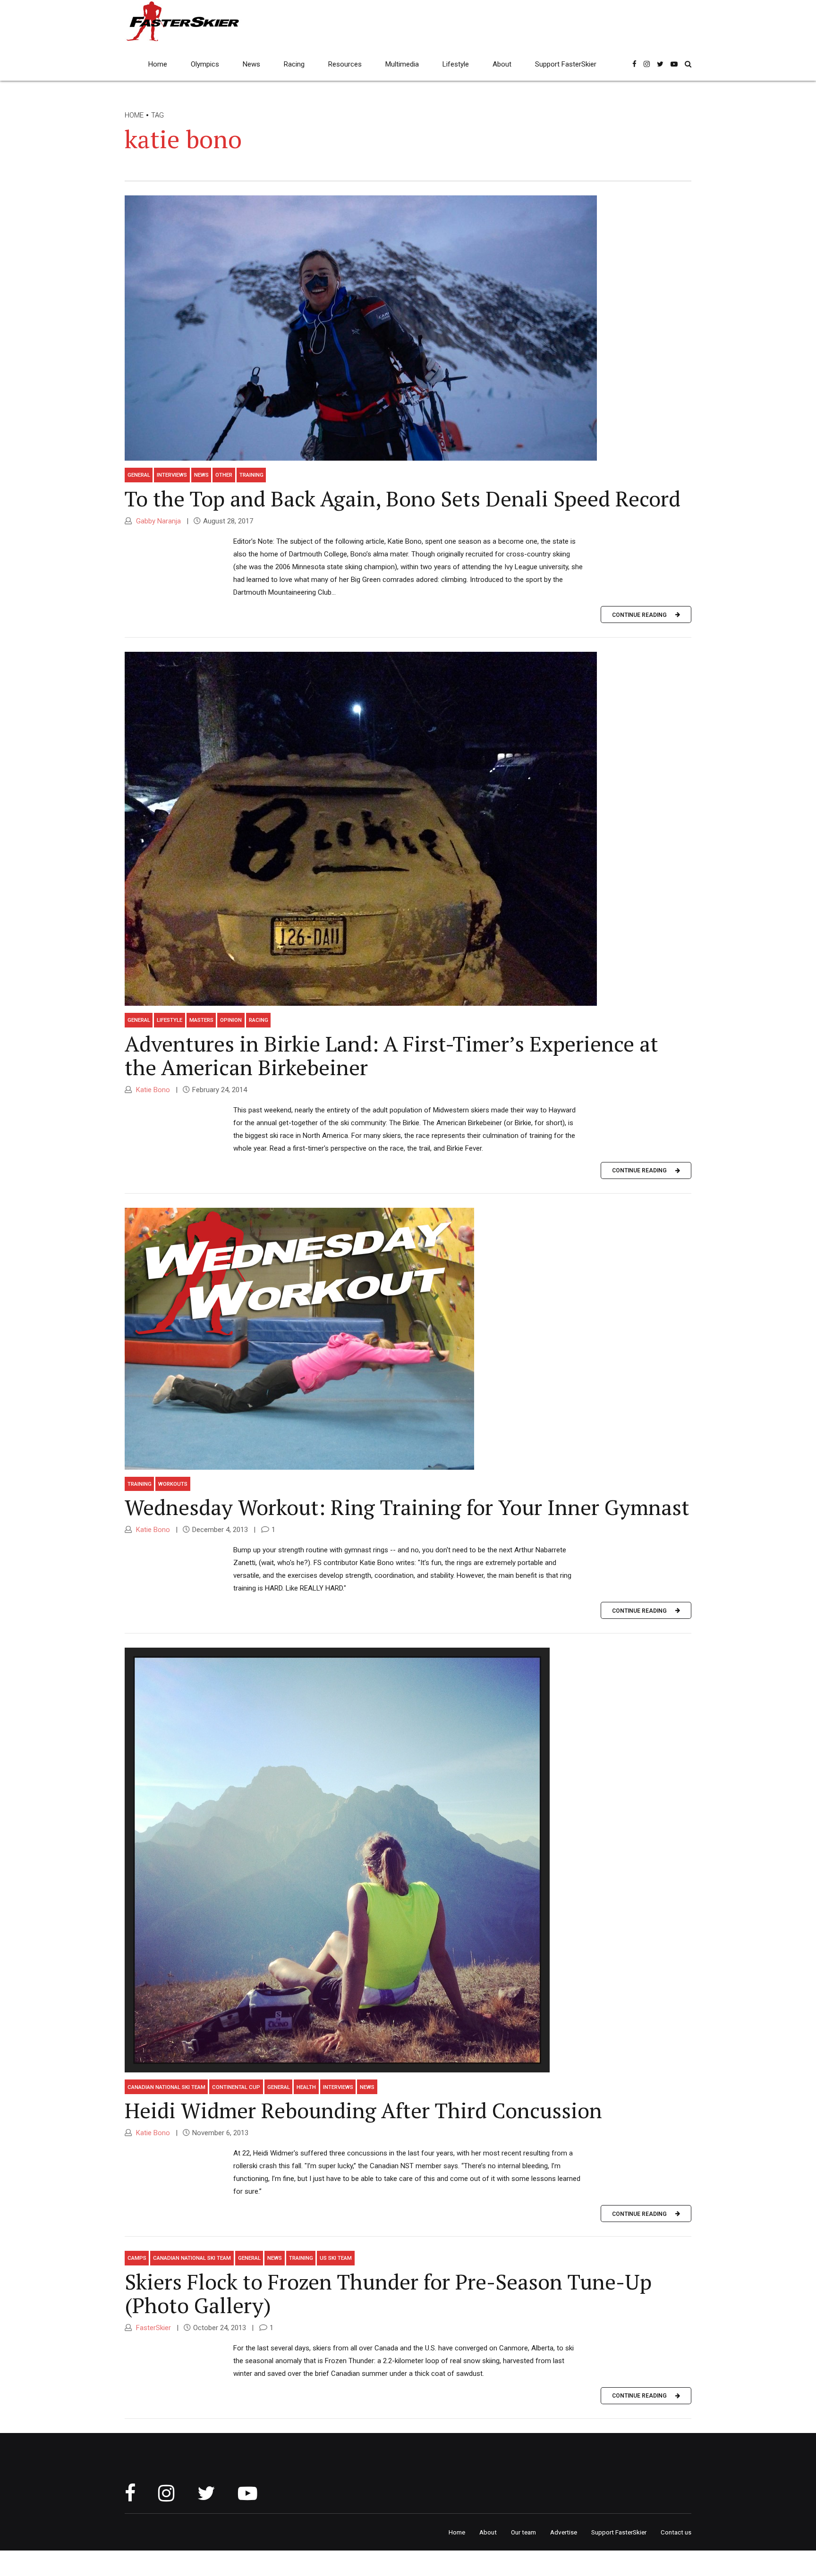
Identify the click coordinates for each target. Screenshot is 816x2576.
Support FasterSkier (566, 64)
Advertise (564, 2532)
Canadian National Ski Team (166, 2087)
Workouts (173, 1484)
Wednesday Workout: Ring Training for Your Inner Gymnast (407, 1507)
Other (224, 475)
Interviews (172, 475)
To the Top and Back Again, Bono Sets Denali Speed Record (403, 498)
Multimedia (402, 64)
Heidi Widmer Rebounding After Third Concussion (363, 2110)
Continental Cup (236, 2087)
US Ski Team (336, 2258)
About (502, 64)
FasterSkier (153, 2328)
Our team (523, 2532)
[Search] (688, 64)
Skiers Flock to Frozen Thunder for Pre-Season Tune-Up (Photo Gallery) (388, 2293)
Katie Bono (152, 1090)
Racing (294, 64)
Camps (137, 2258)
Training (251, 475)
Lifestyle (456, 64)
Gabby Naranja (157, 521)
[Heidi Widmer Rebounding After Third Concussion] (408, 1860)
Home (158, 64)
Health (306, 2087)
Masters (201, 1020)
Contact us (676, 2532)
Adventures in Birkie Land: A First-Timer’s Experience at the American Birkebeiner (391, 1055)
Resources (345, 64)
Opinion (231, 1020)
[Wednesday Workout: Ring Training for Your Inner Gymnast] (408, 1339)
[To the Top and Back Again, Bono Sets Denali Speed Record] (408, 328)
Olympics (205, 64)
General (139, 475)
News (251, 64)
